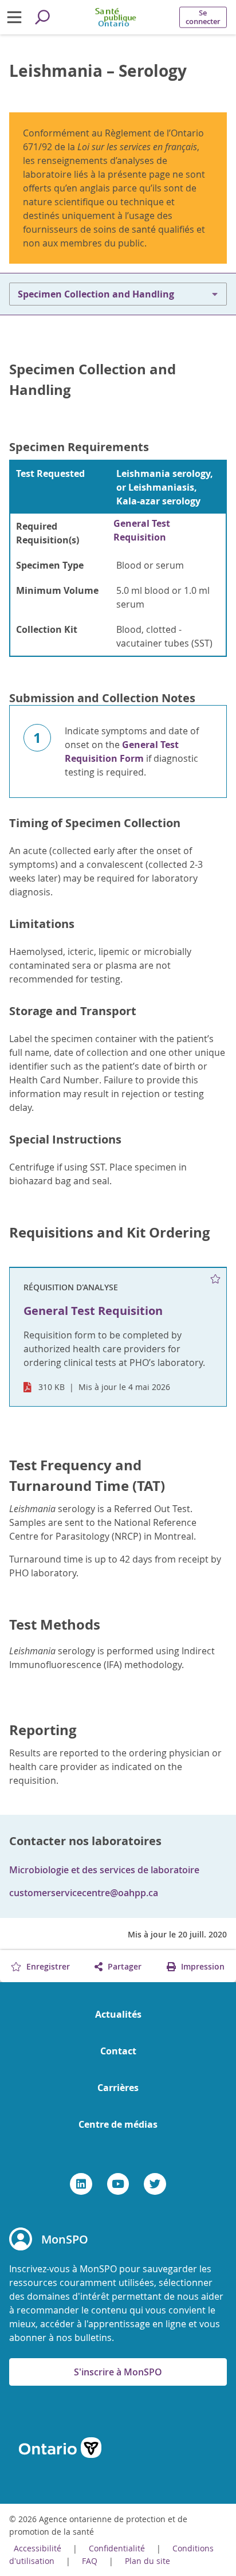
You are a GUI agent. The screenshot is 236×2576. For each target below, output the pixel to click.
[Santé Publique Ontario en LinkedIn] (81, 2184)
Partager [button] (123, 1966)
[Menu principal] (14, 17)
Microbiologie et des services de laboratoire (104, 1870)
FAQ (90, 2561)
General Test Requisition (142, 530)
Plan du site (147, 2561)
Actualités (118, 2014)
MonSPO (65, 2239)
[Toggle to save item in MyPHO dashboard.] (216, 1279)
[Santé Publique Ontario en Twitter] (155, 2184)
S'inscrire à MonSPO (118, 2372)
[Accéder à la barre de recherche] (42, 17)
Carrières (118, 2088)
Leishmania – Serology (98, 71)
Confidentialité (117, 2548)
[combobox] (118, 294)
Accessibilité (38, 2548)
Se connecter (203, 17)
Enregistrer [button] (47, 1966)
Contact (118, 2051)
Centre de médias (118, 2124)
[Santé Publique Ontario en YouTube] (118, 2184)
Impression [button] (202, 1966)
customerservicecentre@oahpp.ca (84, 1893)
